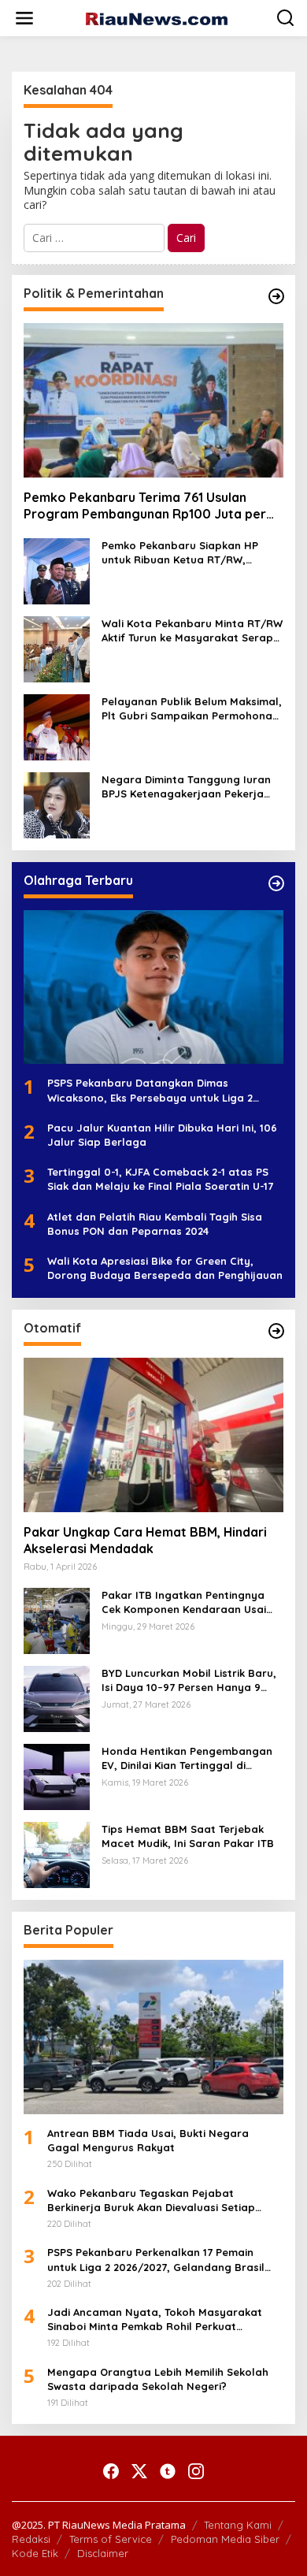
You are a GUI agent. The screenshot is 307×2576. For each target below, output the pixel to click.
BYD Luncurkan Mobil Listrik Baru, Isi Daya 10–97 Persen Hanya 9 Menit (189, 1680)
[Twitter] (139, 2471)
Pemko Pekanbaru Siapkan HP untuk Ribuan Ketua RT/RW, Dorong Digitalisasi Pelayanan (181, 553)
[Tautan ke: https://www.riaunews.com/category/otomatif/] (276, 1331)
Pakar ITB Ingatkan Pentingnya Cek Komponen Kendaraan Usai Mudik (184, 1602)
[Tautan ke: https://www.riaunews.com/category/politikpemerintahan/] (276, 296)
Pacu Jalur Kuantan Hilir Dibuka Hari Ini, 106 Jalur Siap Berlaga (162, 1135)
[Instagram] (196, 2471)
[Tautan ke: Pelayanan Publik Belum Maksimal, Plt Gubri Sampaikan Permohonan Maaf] (57, 725)
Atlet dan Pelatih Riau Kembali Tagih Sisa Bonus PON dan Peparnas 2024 (155, 1224)
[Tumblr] (168, 2471)
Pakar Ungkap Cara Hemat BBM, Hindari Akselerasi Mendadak (145, 1540)
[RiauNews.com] (157, 18)
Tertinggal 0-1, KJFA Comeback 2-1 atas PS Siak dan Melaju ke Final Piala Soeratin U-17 (160, 1179)
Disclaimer (103, 2553)
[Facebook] (111, 2471)
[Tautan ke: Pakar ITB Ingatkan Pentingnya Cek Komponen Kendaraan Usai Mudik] (57, 1620)
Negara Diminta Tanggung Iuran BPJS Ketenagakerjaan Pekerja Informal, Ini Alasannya (186, 787)
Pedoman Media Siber (225, 2539)
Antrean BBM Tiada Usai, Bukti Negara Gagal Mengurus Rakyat (148, 2140)
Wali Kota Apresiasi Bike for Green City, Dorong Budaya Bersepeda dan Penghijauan (165, 1268)
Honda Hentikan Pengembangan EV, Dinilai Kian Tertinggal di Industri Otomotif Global (187, 1758)
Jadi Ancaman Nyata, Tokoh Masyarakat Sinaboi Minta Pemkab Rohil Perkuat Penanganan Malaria (155, 2320)
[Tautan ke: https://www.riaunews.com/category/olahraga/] (276, 883)
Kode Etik (35, 2553)
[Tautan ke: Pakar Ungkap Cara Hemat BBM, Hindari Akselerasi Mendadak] (153, 1435)
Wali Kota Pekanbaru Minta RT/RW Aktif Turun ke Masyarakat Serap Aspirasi (192, 631)
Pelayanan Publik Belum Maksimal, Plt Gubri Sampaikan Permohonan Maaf (192, 709)
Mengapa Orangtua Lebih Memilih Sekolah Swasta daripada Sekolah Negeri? (158, 2379)
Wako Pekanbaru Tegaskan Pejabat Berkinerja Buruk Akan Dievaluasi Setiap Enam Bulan (151, 2201)
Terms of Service (111, 2539)
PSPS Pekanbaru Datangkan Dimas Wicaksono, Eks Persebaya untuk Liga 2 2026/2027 (150, 1090)
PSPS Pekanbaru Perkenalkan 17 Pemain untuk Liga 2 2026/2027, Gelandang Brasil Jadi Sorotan (156, 2260)
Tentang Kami (238, 2525)
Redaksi (31, 2539)
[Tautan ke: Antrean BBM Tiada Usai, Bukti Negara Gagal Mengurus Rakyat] (153, 2037)
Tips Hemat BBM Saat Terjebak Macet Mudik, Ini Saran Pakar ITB (188, 1836)
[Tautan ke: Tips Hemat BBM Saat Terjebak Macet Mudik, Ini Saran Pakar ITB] (57, 1854)
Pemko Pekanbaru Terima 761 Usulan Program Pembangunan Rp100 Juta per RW (145, 506)
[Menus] (24, 18)
